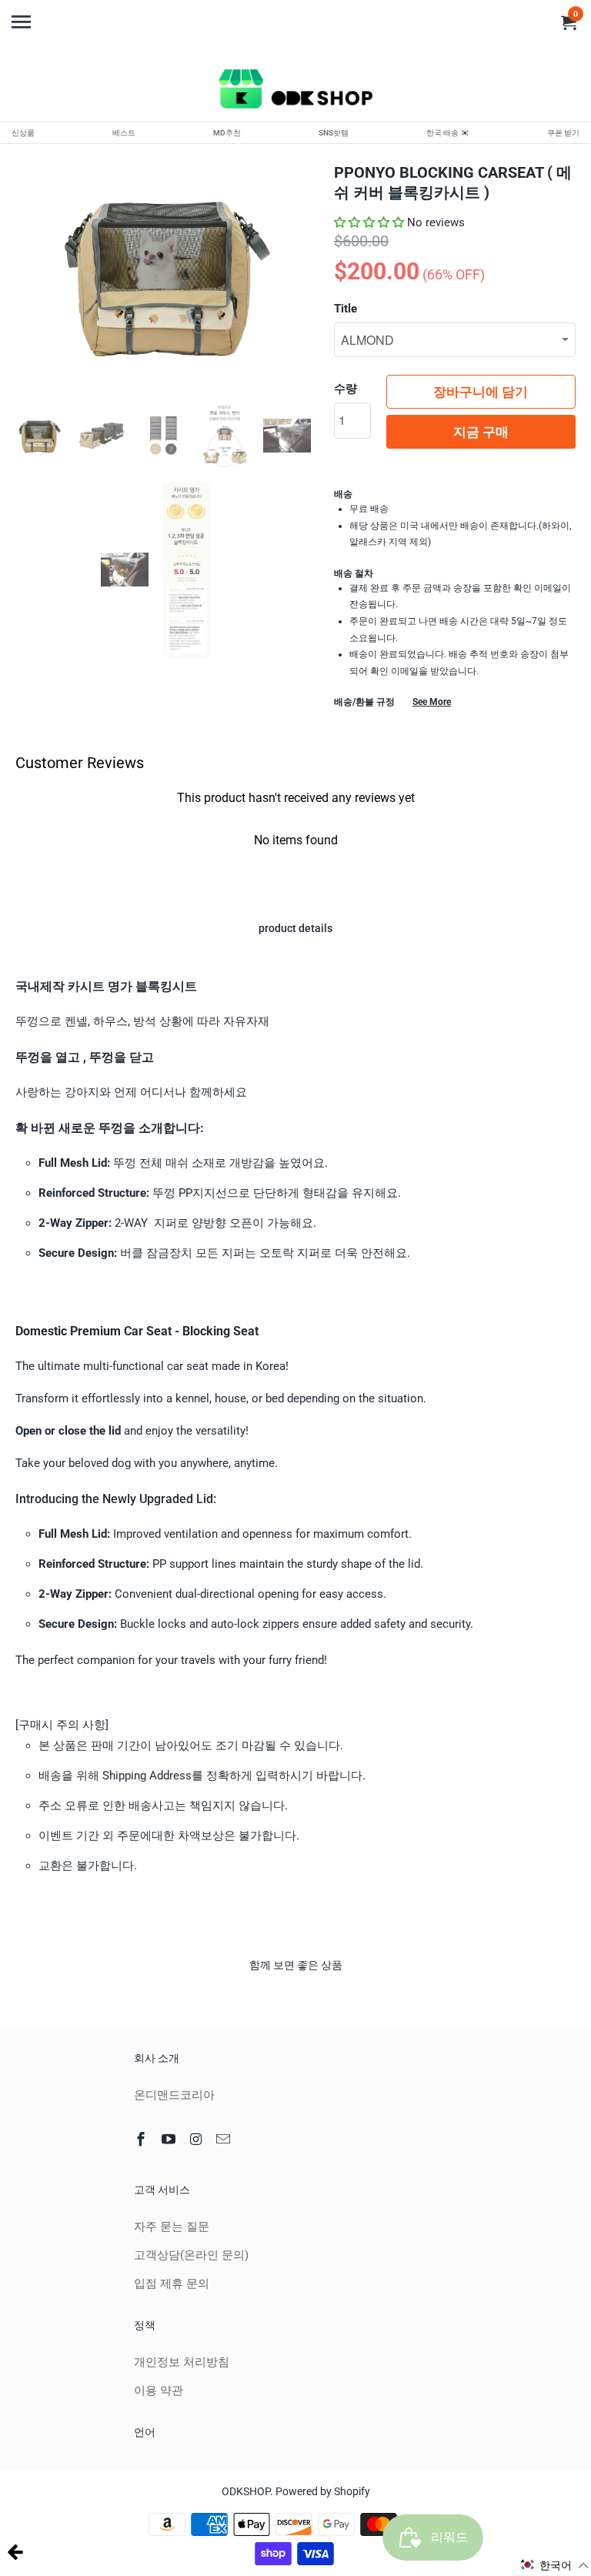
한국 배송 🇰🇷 (448, 133)
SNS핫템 (334, 133)
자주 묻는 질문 (172, 2227)
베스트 (124, 133)
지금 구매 (481, 432)
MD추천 (227, 133)
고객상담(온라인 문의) (191, 2255)
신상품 (23, 133)
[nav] (23, 15)
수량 (346, 389)
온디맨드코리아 (174, 2095)
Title (346, 309)
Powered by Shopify (323, 2491)
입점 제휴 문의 (172, 2284)
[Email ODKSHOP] (225, 2139)
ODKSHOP (246, 2491)
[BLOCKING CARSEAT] (163, 275)
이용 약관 (159, 2391)
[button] (369, 222)
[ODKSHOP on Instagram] (198, 2139)
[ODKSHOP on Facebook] (142, 2139)
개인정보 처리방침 (182, 2362)
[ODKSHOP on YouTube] (170, 2139)
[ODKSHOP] (295, 92)
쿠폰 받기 (563, 133)
